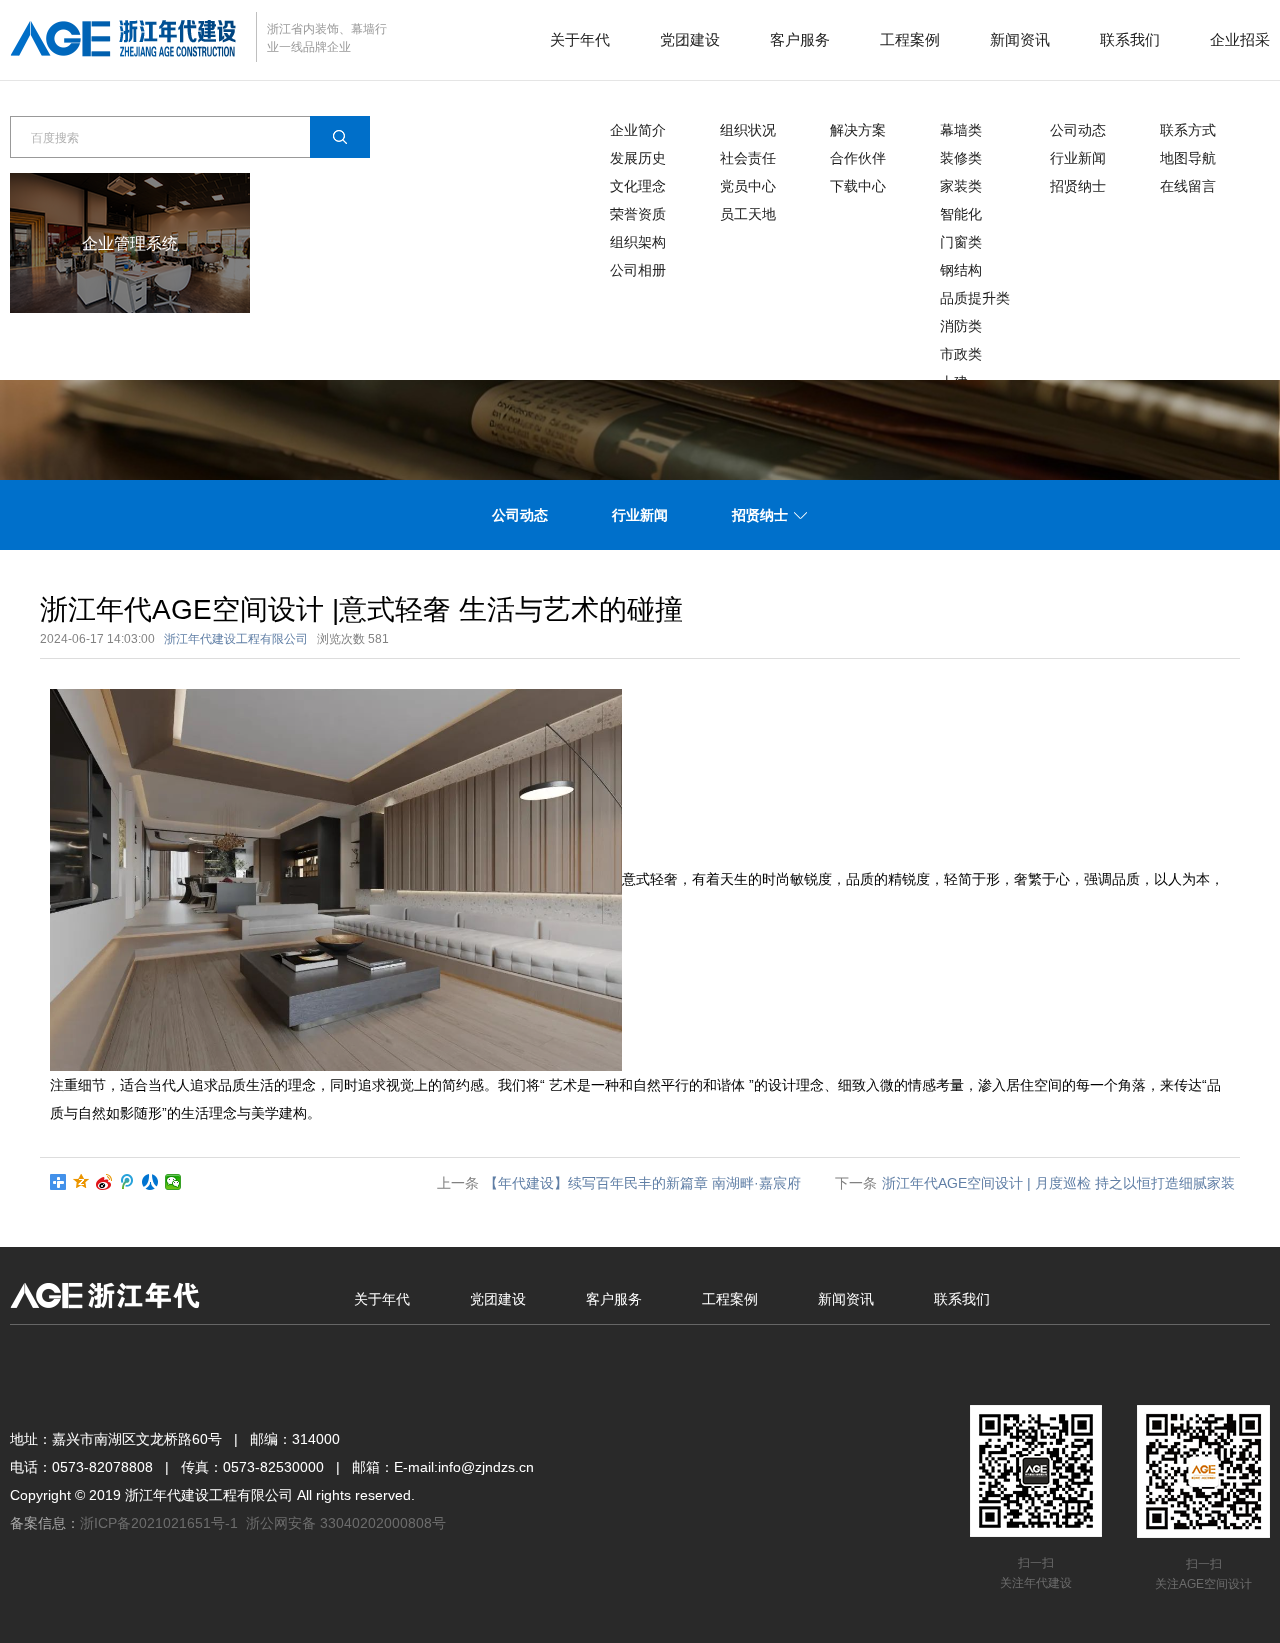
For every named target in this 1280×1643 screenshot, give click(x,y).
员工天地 (748, 214)
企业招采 (1240, 39)
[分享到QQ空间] (81, 1182)
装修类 (961, 158)
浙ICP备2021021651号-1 (159, 1523)
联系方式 (1188, 130)
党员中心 (748, 186)
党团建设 (690, 39)
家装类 (961, 186)
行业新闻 (1078, 158)
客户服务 (800, 39)
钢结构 (961, 270)
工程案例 (910, 39)
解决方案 (858, 130)
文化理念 (638, 186)
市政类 (961, 354)
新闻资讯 (1020, 39)
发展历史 (638, 158)
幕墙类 (961, 130)
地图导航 (1188, 158)
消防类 (961, 326)
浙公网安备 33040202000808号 (346, 1523)
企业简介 (638, 130)
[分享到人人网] (150, 1182)
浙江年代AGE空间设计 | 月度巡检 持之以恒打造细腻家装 (1058, 1183)
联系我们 (1130, 39)
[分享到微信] (173, 1182)
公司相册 (638, 270)
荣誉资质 (638, 214)
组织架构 (638, 242)
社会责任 (748, 158)
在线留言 (1188, 186)
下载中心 (858, 186)
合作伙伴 (858, 158)
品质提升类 (975, 298)
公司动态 (1078, 130)
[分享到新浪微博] (104, 1182)
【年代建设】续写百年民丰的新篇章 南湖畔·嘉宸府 (642, 1183)
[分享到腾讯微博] (127, 1182)
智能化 (961, 214)
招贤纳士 (1078, 186)
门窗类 (961, 242)
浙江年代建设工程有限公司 (236, 639)
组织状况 (748, 130)
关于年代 (580, 39)
